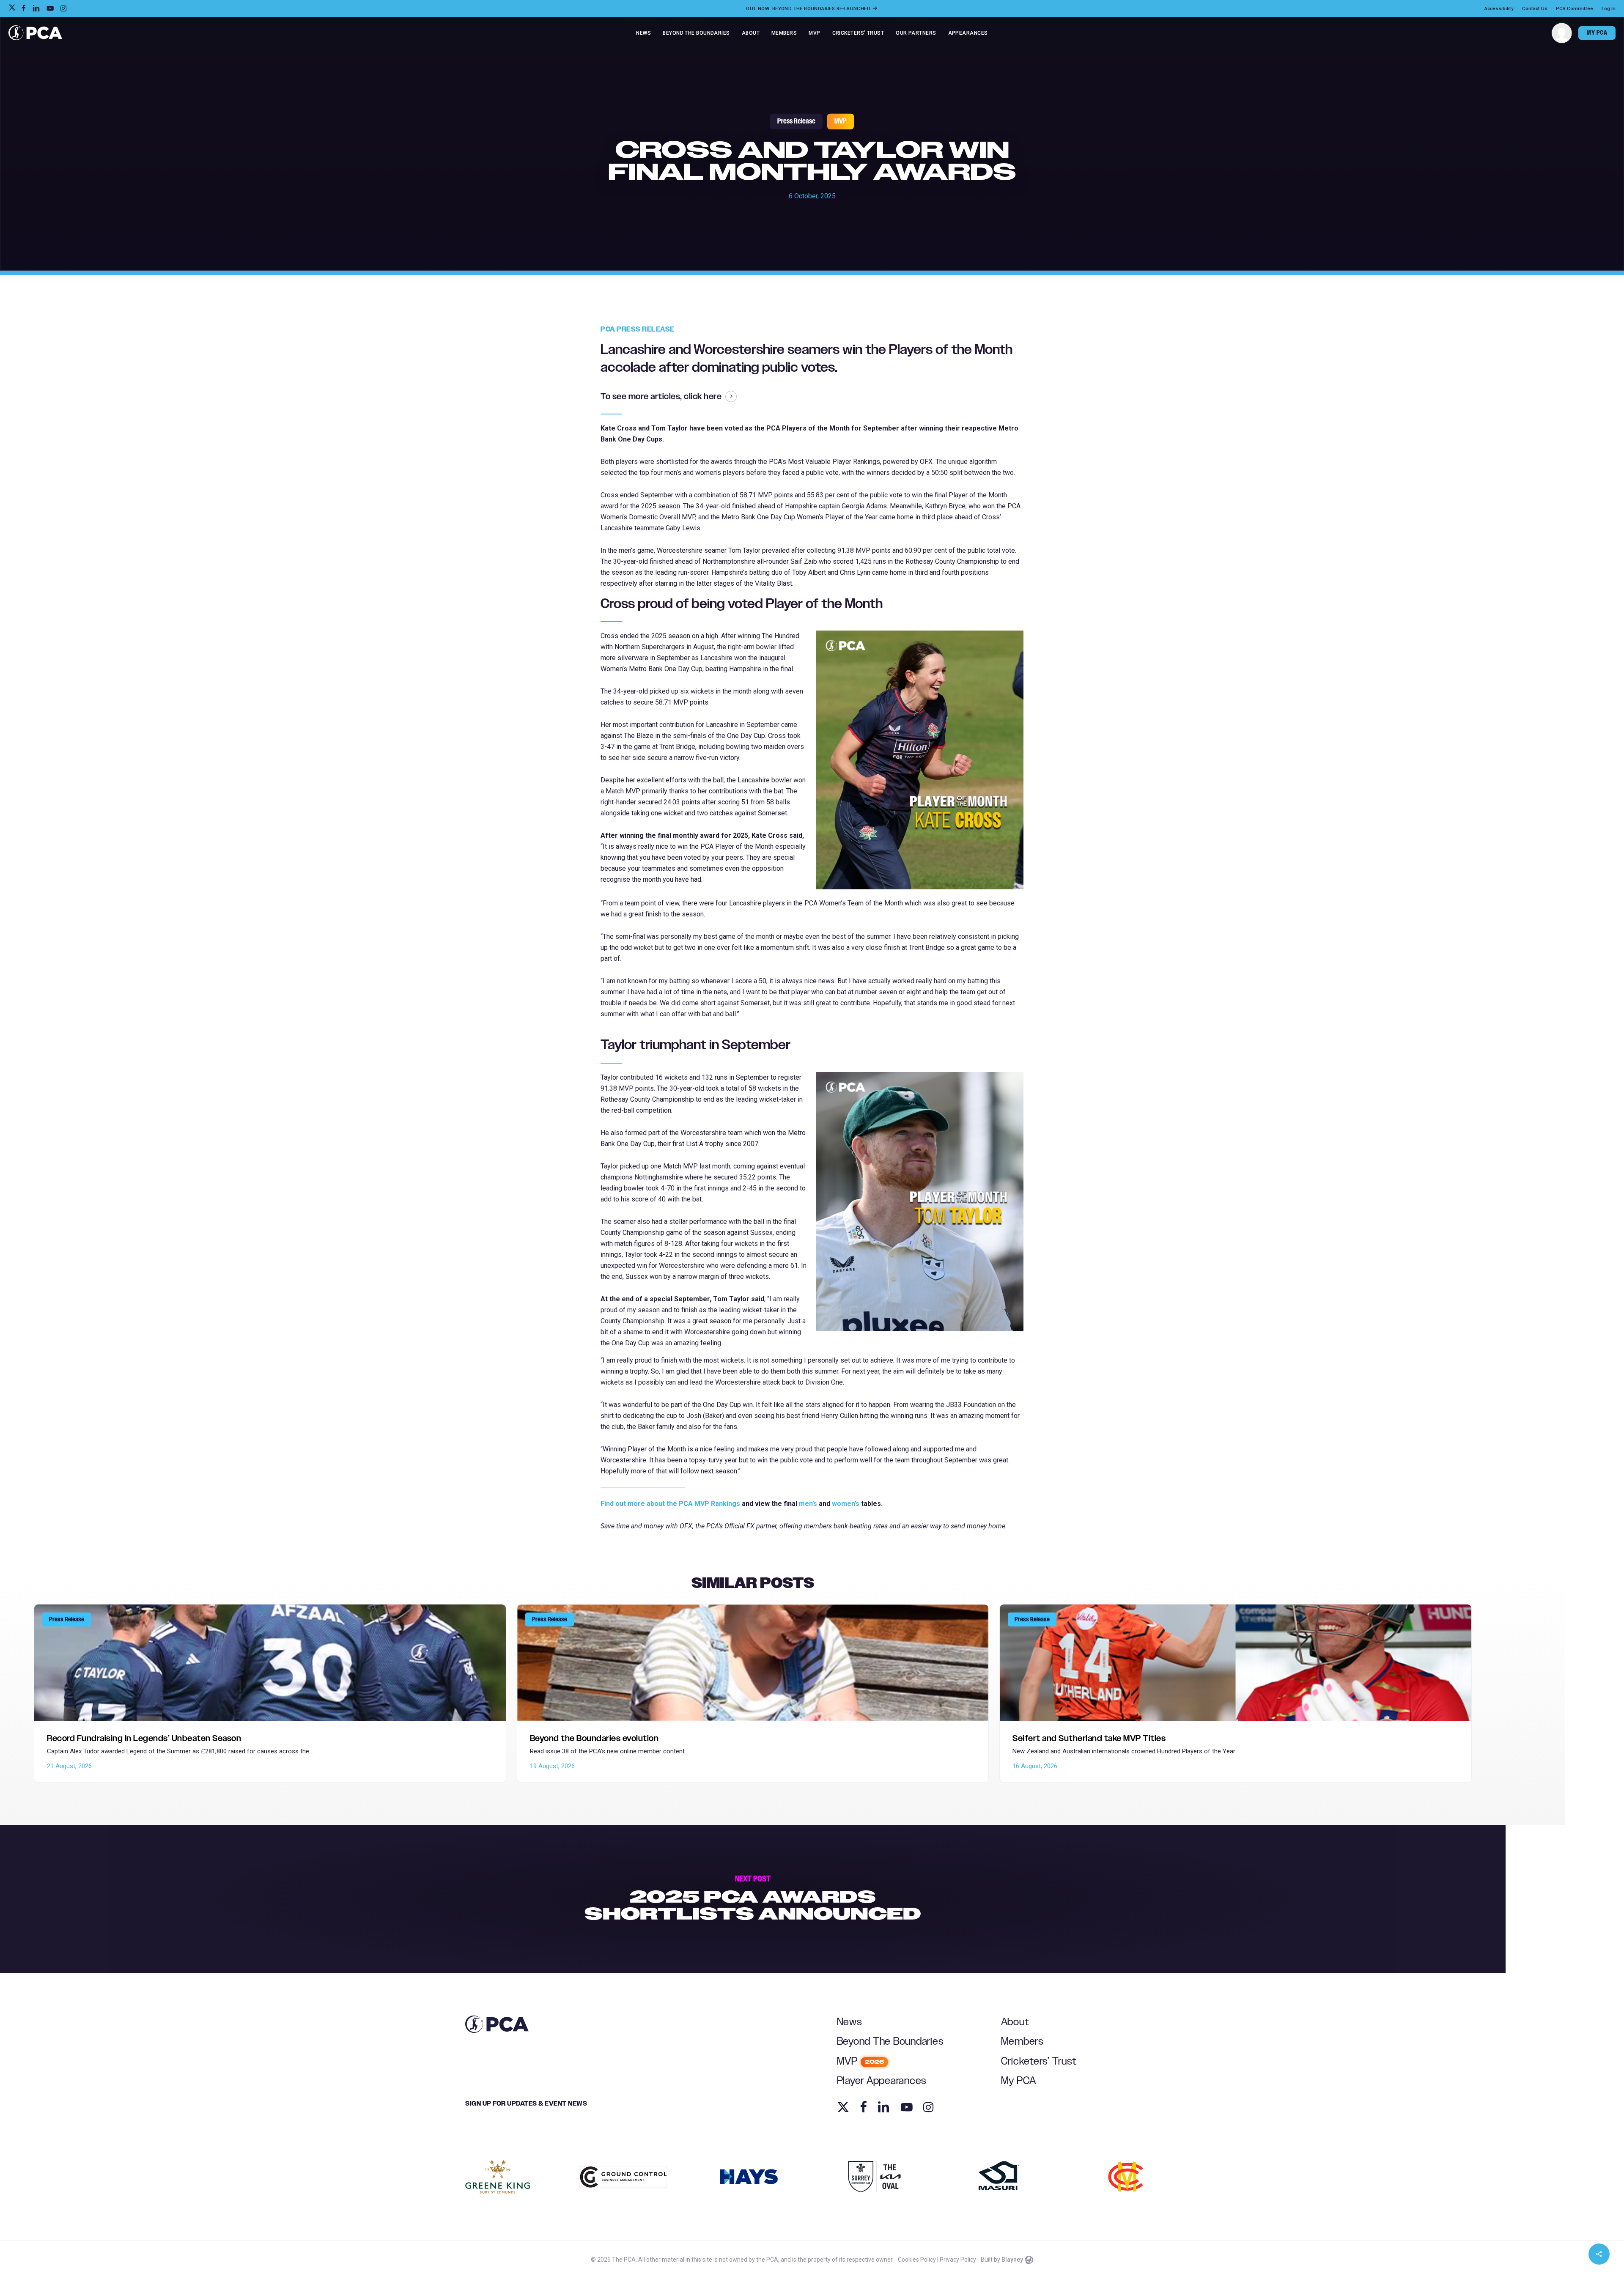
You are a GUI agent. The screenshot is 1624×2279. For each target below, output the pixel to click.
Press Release (796, 121)
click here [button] (703, 397)
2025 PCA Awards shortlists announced (753, 1899)
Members (1022, 2042)
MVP (841, 121)
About (1015, 2022)
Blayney (1012, 2260)
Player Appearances (882, 2081)
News (850, 2022)
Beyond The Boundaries (890, 2042)
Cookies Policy (917, 2260)
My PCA (1019, 2081)
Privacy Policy (958, 2260)
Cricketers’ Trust (1039, 2061)
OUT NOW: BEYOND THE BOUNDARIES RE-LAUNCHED (809, 8)
